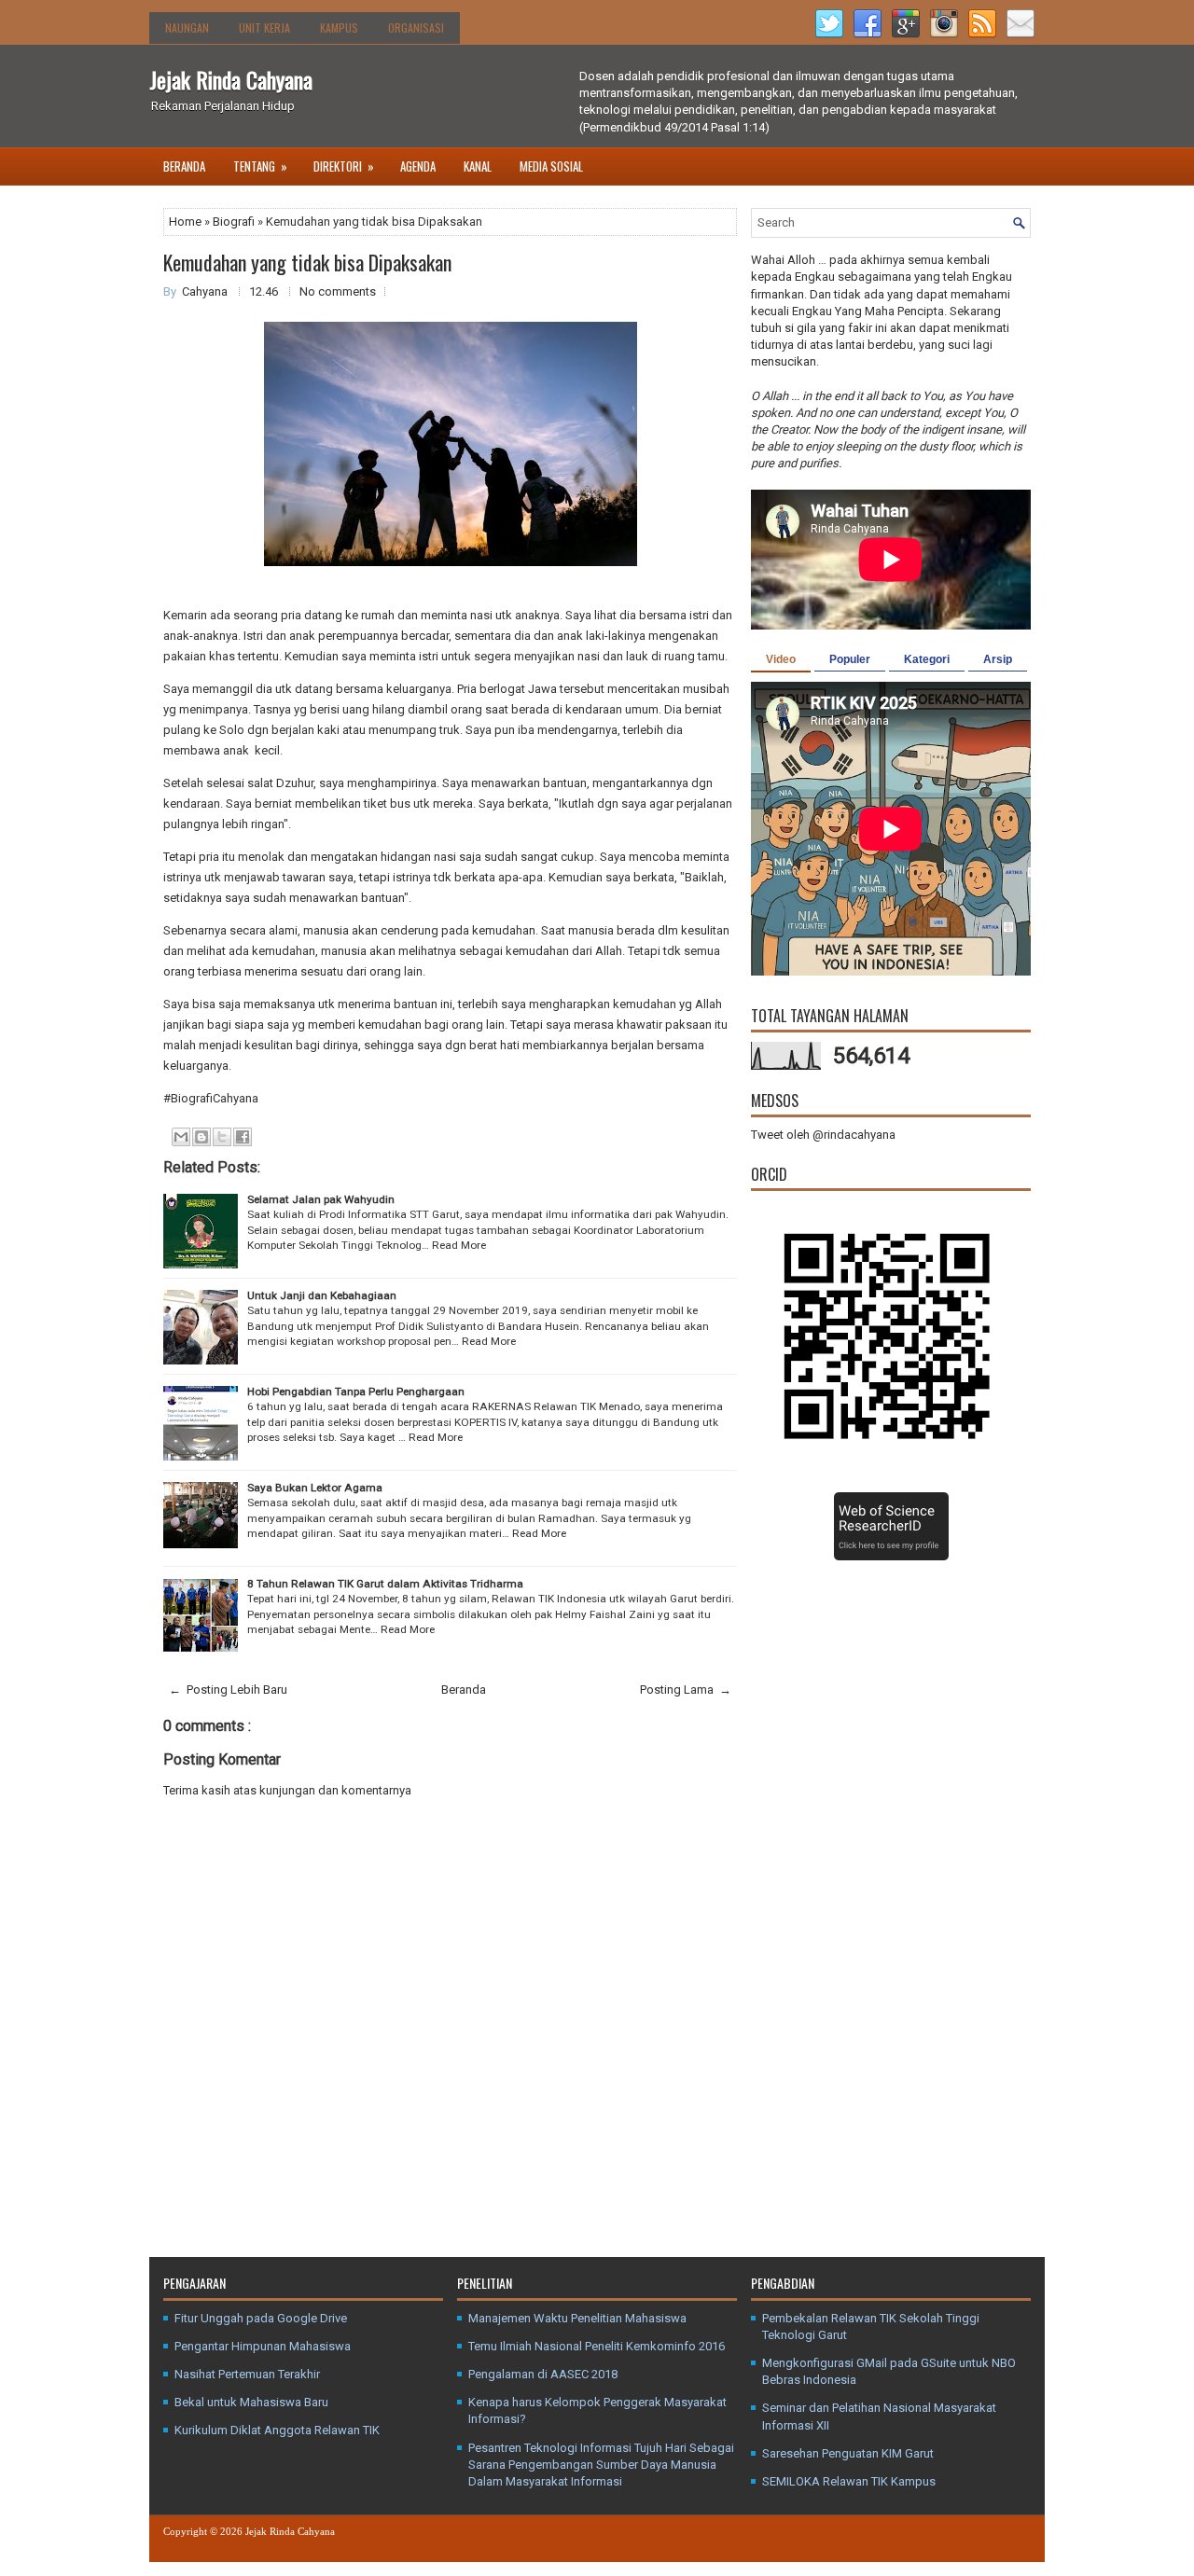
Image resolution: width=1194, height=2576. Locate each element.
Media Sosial (551, 166)
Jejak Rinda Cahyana (231, 79)
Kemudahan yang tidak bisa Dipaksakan (307, 262)
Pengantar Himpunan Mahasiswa (263, 2346)
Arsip (998, 659)
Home (187, 222)
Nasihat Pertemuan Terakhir (247, 2374)
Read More (459, 1245)
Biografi (235, 222)
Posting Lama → (686, 1690)
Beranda (184, 166)
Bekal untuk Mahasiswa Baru (251, 2402)
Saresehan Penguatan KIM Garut (848, 2453)
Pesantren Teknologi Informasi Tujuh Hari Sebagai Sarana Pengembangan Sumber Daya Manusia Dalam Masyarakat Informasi (601, 2465)
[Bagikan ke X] (222, 1137)
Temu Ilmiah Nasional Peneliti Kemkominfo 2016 (597, 2346)
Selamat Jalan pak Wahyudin (321, 1199)
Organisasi (416, 28)
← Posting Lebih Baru (228, 1690)
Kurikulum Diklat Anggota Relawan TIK (277, 2430)
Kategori (927, 659)
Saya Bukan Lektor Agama (315, 1488)
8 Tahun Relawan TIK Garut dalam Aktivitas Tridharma (385, 1584)
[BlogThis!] (201, 1137)
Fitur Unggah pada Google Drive (261, 2318)
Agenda (418, 166)
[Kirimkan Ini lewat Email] (181, 1137)
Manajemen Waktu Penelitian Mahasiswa (577, 2318)
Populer (850, 659)
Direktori (344, 166)
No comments (338, 291)
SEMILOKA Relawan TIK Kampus (849, 2481)
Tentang (260, 166)
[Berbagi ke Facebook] (243, 1137)
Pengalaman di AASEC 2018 (543, 2374)
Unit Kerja (264, 28)
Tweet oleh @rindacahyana (823, 1135)
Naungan (187, 28)
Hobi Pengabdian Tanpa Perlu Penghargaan (356, 1392)
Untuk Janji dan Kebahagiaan (322, 1295)
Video (781, 659)
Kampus (339, 28)
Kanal (478, 166)
